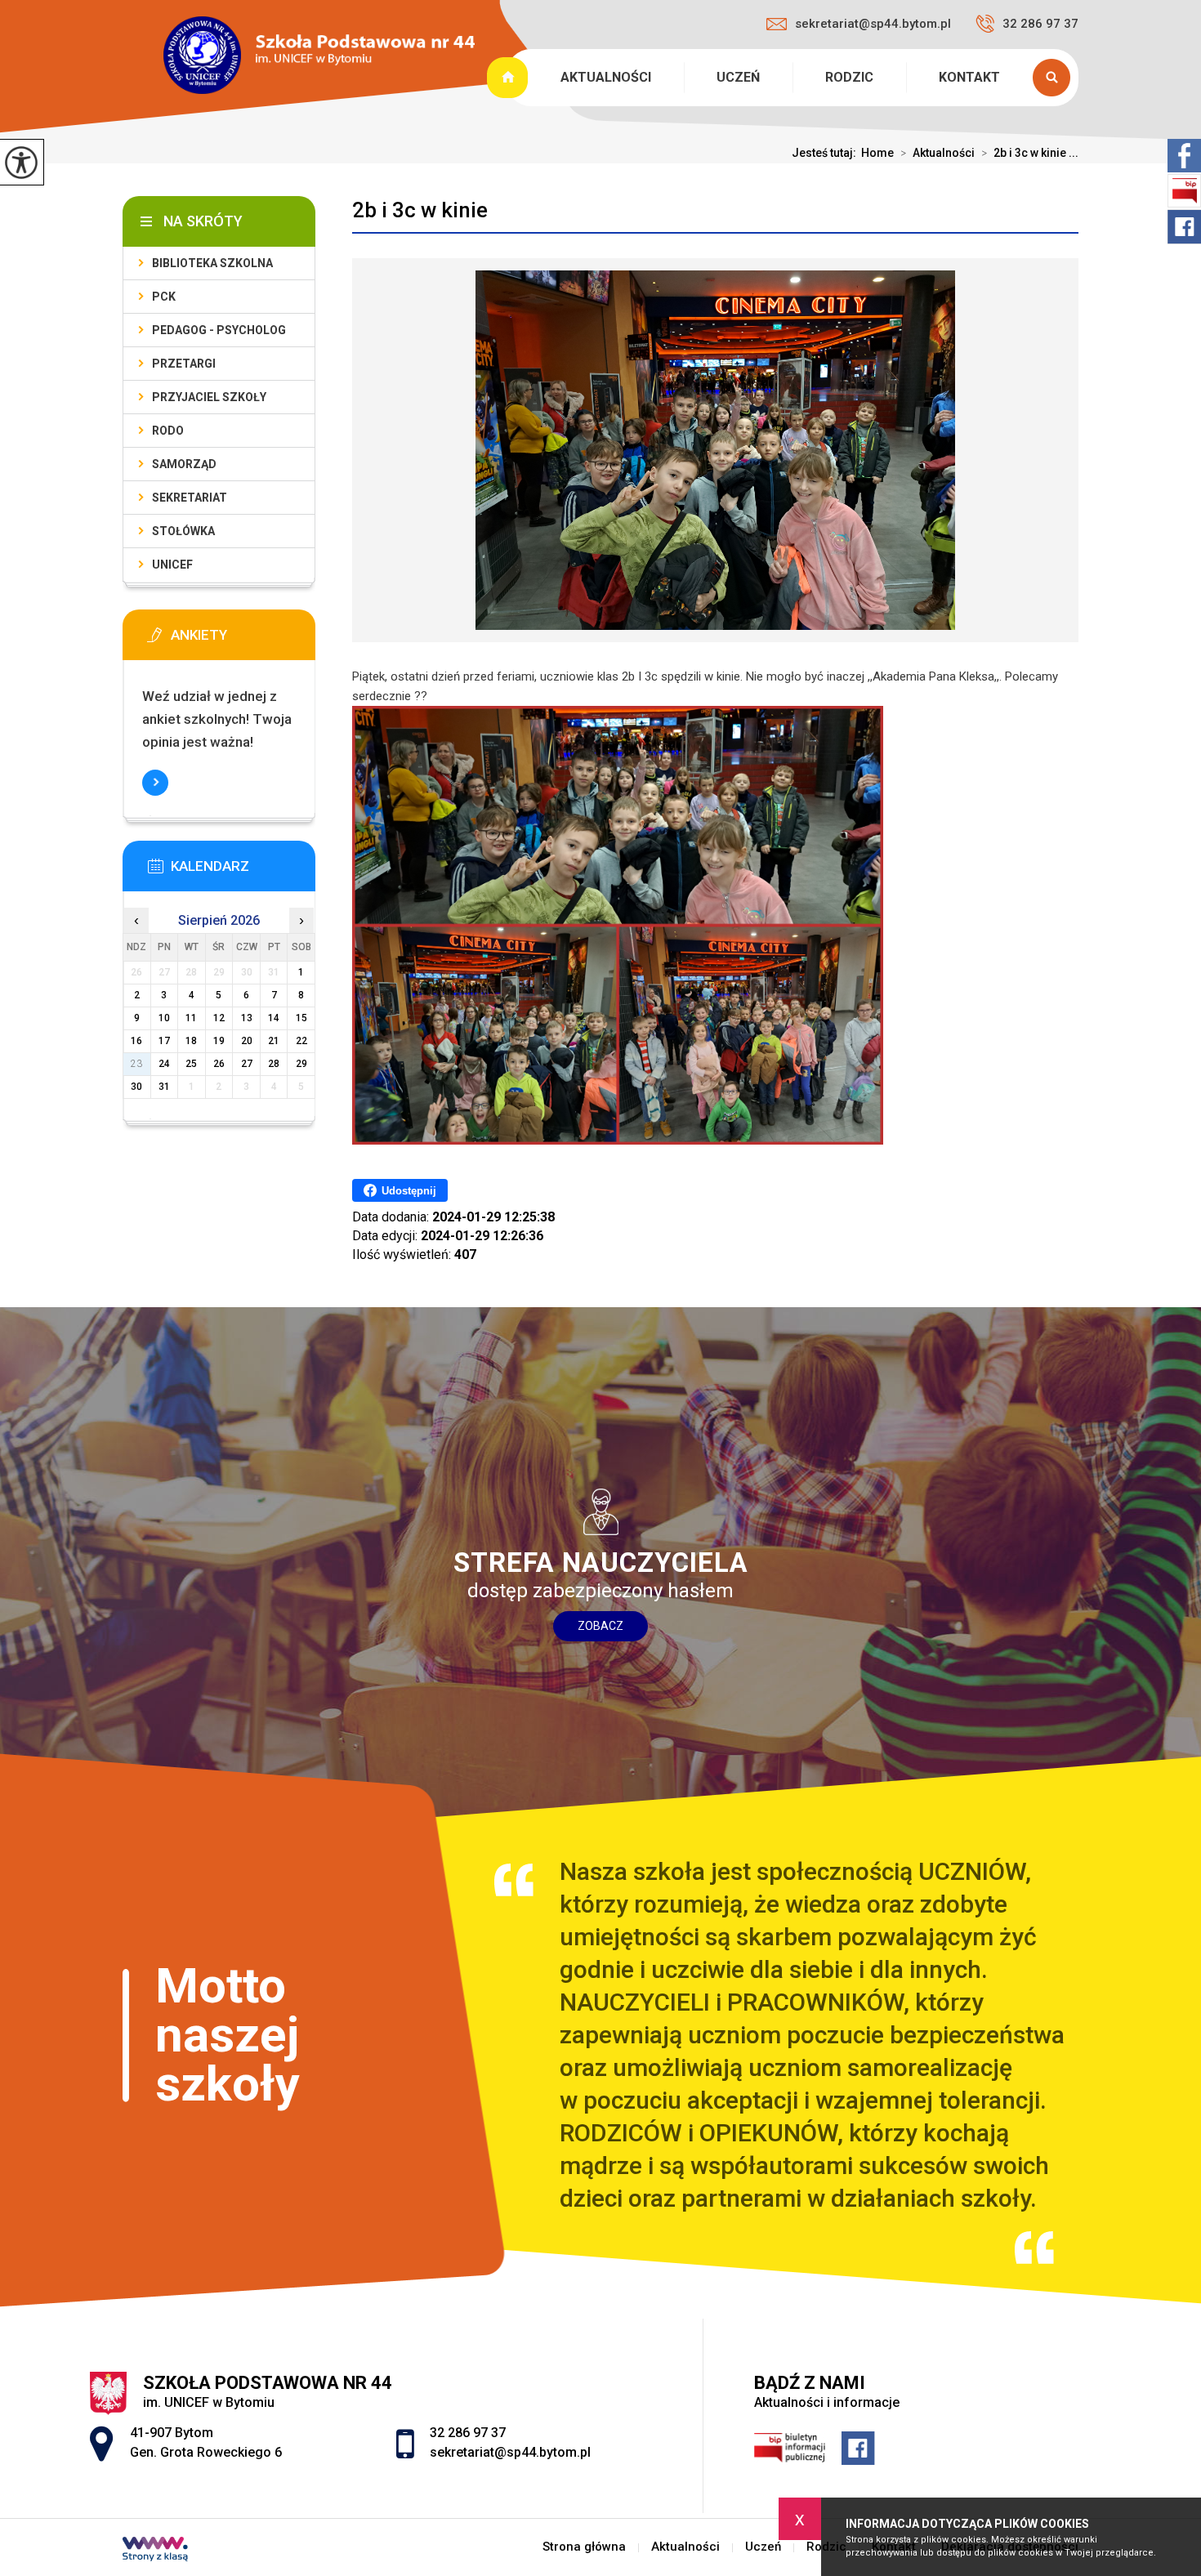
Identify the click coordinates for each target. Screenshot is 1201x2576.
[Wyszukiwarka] (1056, 78)
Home (877, 153)
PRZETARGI (184, 364)
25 (191, 1064)
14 (274, 1018)
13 (247, 1018)
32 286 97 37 (1040, 24)
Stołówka (183, 531)
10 (164, 1018)
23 (136, 1064)
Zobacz (600, 1626)
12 (219, 1018)
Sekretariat (190, 498)
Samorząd (184, 464)
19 (219, 1041)
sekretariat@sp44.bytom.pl (873, 24)
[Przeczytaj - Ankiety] (243, 640)
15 (301, 1018)
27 (247, 1064)
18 (191, 1041)
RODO (168, 431)
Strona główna (509, 78)
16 (136, 1041)
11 (191, 1018)
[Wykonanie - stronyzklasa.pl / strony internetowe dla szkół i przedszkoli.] (155, 2551)
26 (219, 1064)
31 (164, 1087)
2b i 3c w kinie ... (1030, 153)
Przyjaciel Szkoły (209, 397)
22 (301, 1041)
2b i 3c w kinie (420, 210)
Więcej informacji (155, 783)
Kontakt (969, 77)
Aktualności (606, 77)
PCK (164, 297)
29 (301, 1064)
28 (274, 1064)
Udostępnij (409, 1191)
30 (136, 1087)
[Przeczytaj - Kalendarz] (243, 871)
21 (274, 1041)
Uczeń (738, 77)
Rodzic (849, 77)
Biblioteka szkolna (212, 263)
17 (164, 1041)
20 (247, 1041)
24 (164, 1064)
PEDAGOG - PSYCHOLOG (219, 330)
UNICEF (172, 565)
